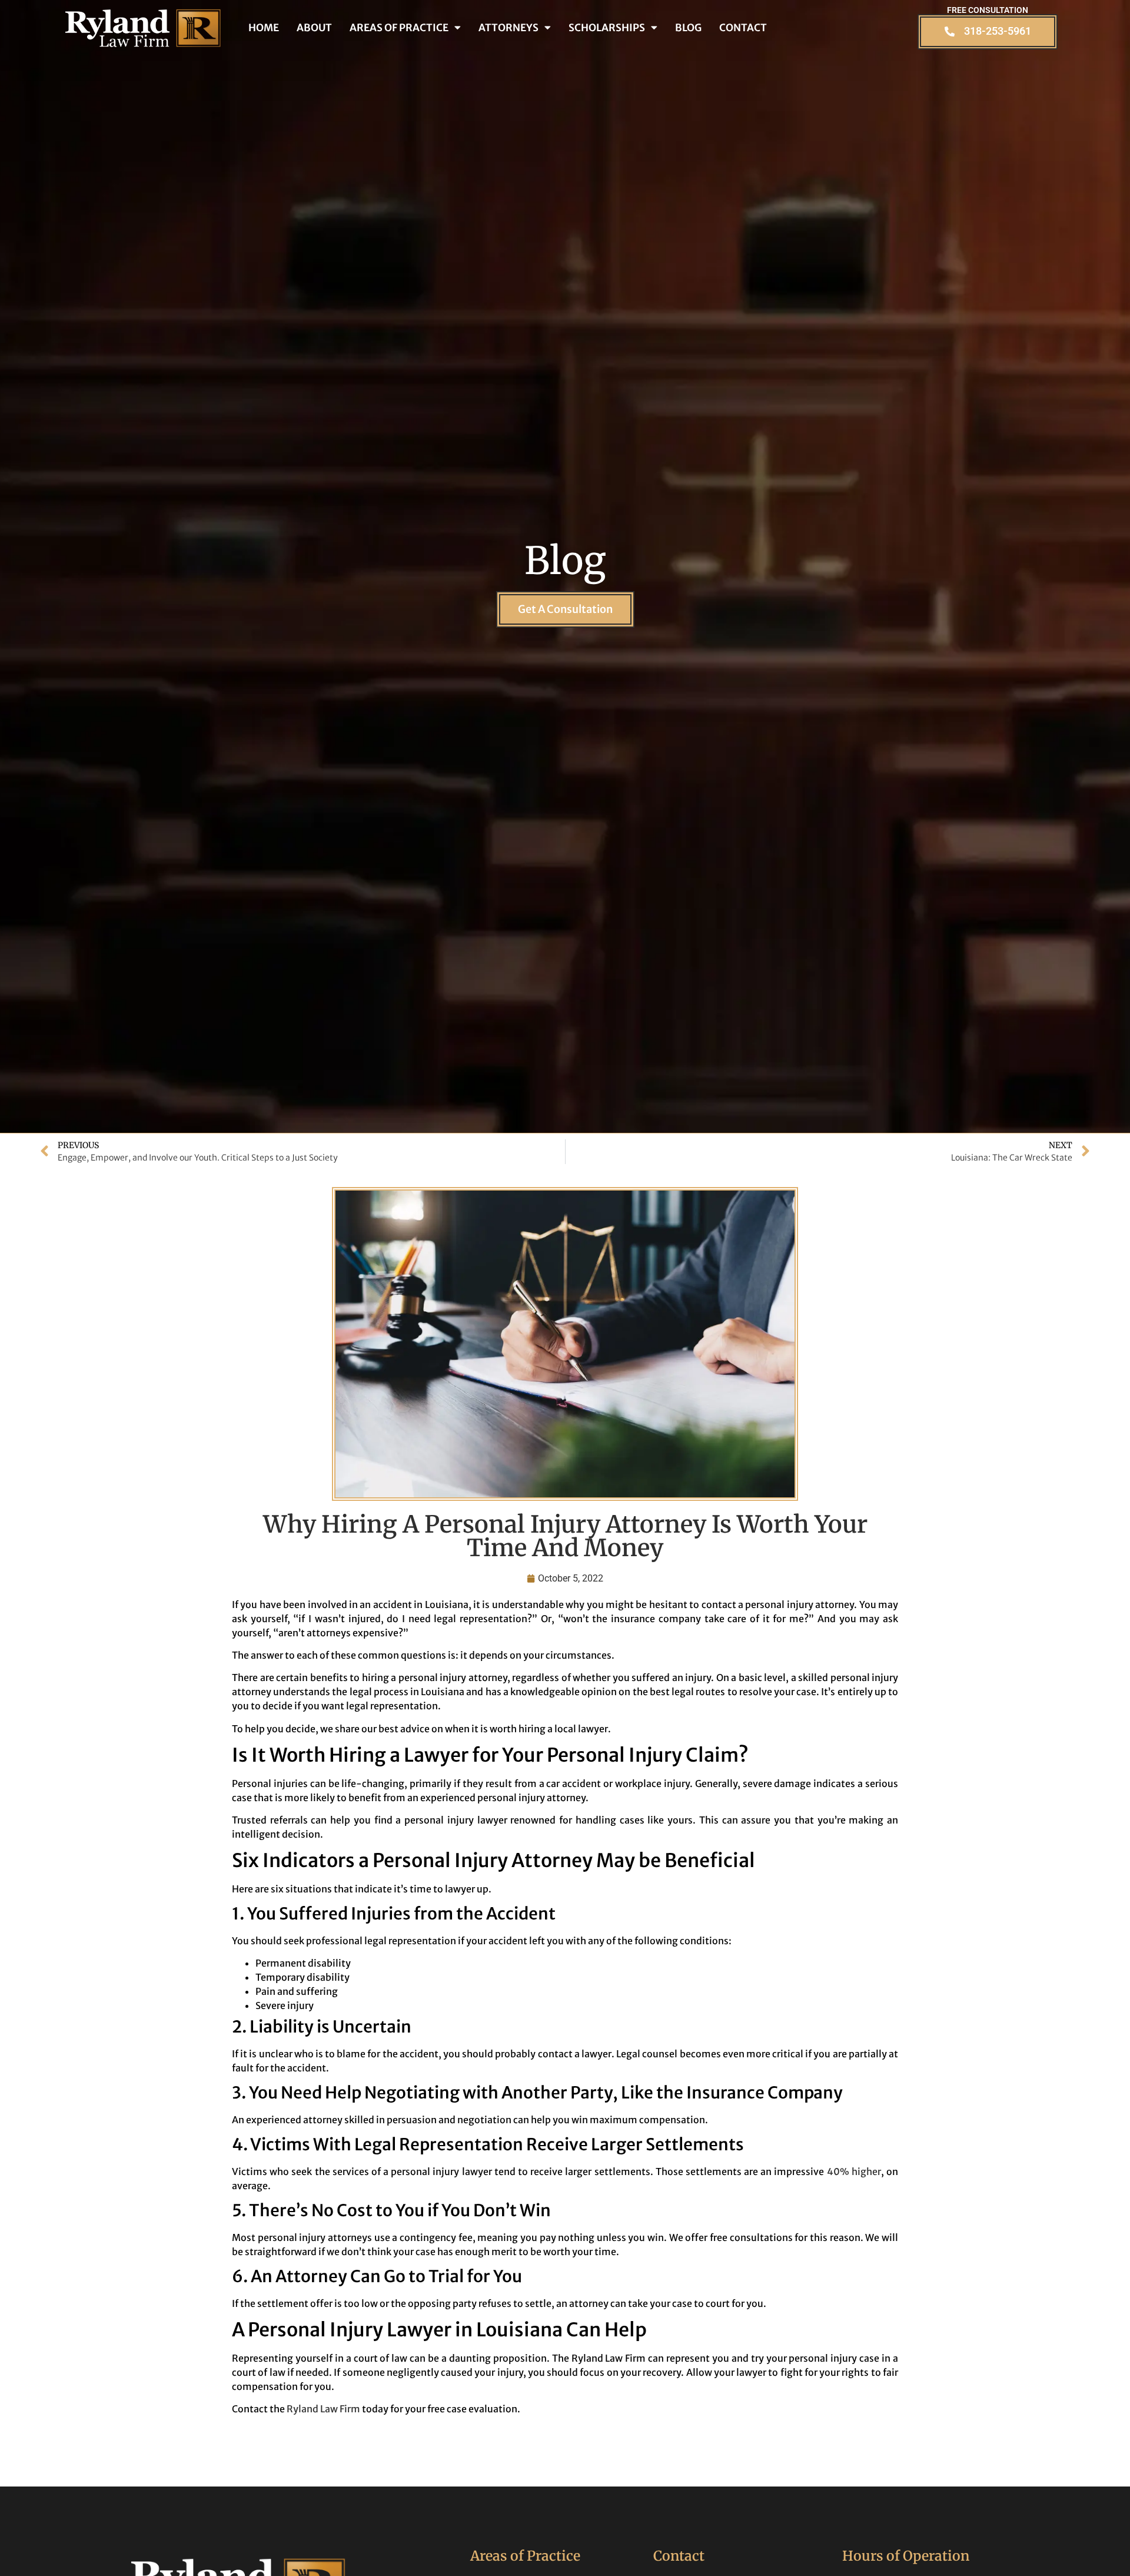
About (314, 28)
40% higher (854, 2171)
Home (264, 28)
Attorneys (508, 28)
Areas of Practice (399, 28)
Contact (743, 28)
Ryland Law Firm (323, 2409)
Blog (688, 28)
